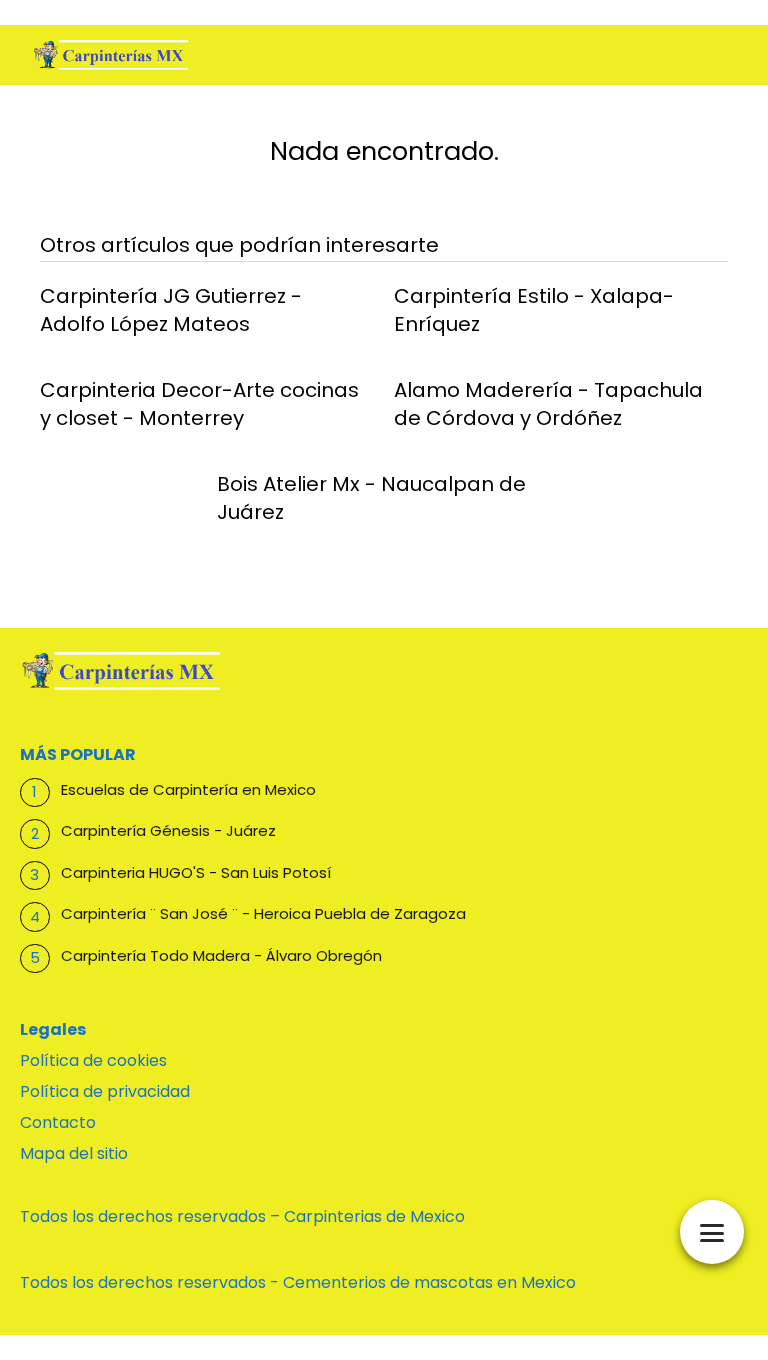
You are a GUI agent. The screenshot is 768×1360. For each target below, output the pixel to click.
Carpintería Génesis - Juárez (168, 830)
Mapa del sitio (74, 1153)
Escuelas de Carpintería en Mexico (188, 789)
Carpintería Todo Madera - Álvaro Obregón (221, 955)
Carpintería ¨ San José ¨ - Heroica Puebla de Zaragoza (263, 913)
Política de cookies (93, 1060)
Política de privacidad (105, 1091)
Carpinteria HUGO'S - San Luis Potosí (196, 872)
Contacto (58, 1122)
